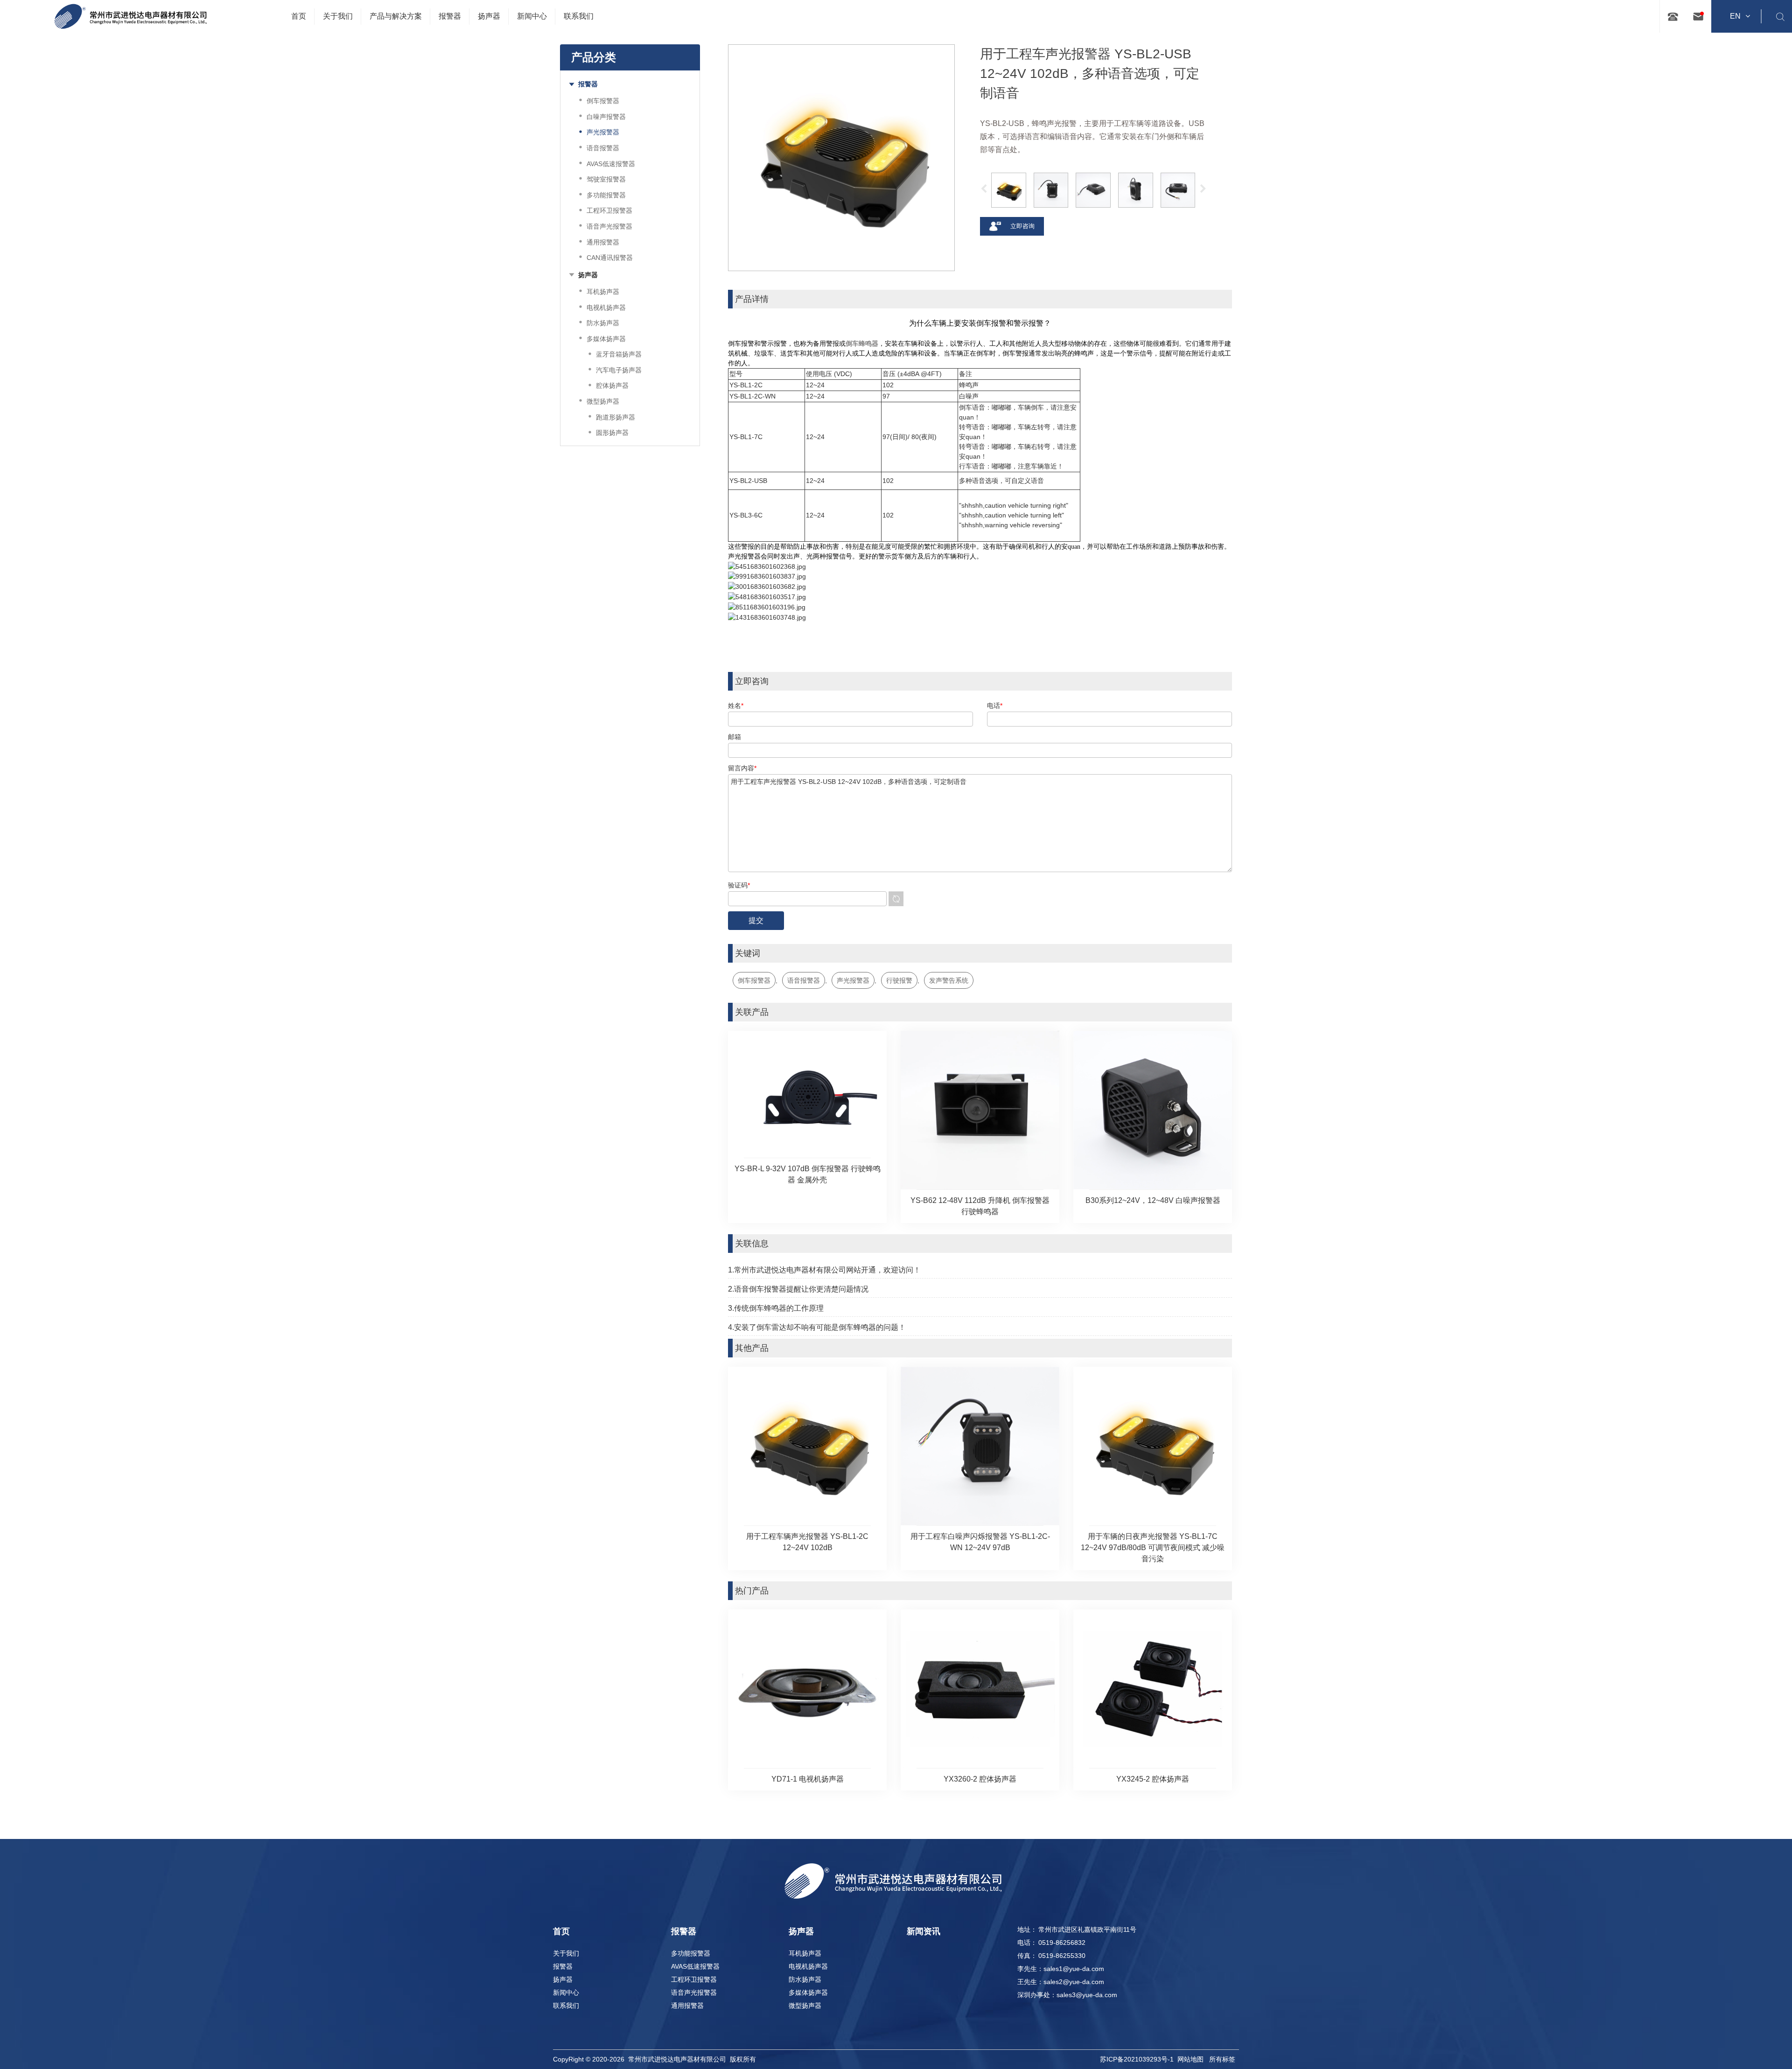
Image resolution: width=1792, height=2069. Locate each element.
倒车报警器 (754, 980)
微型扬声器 (805, 2006)
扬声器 (563, 1979)
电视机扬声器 (808, 1966)
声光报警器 (853, 980)
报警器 (563, 1966)
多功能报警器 (691, 1953)
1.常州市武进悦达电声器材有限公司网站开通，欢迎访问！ (824, 1270)
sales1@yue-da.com (1074, 1969)
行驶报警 (899, 980)
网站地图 (1190, 2059)
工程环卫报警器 (694, 1979)
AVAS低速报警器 (695, 1966)
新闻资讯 (924, 1931)
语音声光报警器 (694, 1992)
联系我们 (566, 2006)
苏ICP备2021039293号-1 (1137, 2059)
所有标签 (1222, 2059)
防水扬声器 (805, 1979)
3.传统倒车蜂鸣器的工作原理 (776, 1308)
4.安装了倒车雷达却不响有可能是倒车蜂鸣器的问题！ (817, 1327)
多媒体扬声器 (808, 1992)
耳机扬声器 (805, 1953)
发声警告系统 (949, 980)
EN (1735, 16)
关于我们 (566, 1953)
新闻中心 (566, 1992)
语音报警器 (804, 980)
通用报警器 (687, 2006)
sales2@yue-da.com (1074, 1982)
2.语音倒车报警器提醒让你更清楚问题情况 (798, 1289)
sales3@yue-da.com (1087, 1995)
